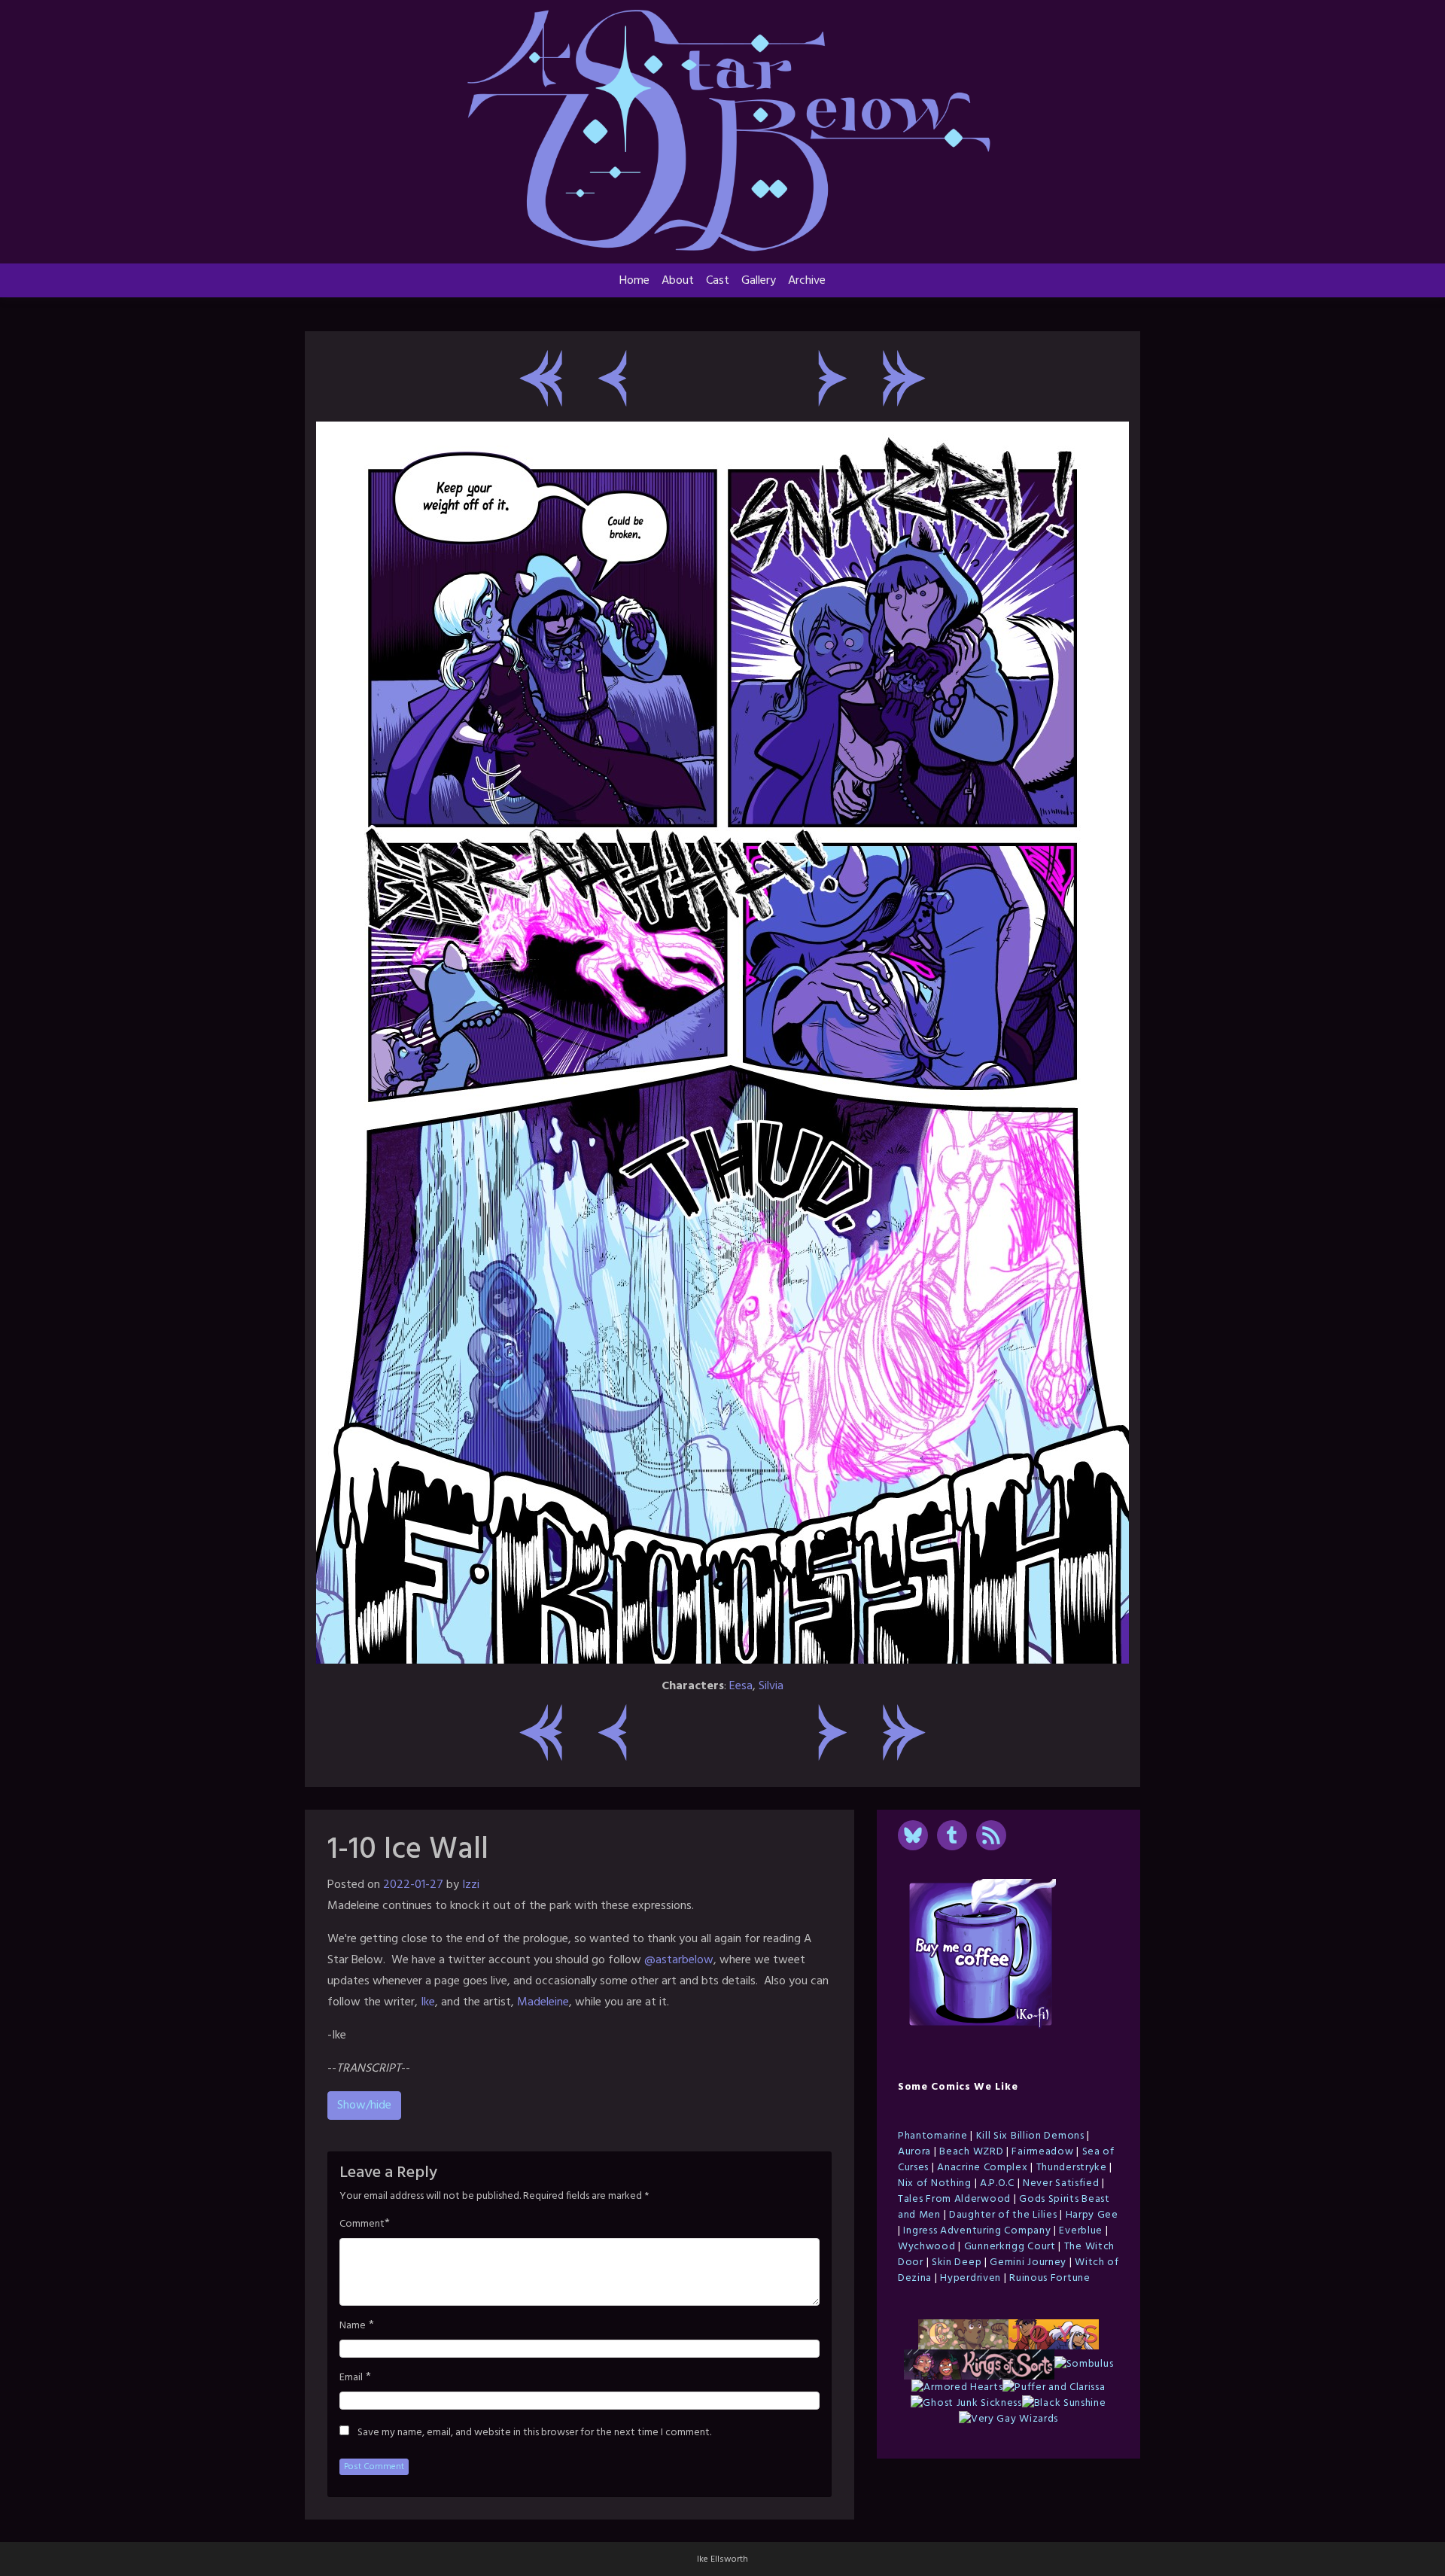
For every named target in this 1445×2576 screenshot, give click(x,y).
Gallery (759, 281)
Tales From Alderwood (954, 2199)
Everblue (1081, 2231)
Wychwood (927, 2247)
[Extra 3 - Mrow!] (904, 378)
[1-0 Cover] (541, 378)
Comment (362, 2224)
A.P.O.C (997, 2183)
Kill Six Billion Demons (1030, 2136)
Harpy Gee (1092, 2215)
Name (353, 2326)
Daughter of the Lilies (1003, 2215)
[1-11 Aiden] (833, 378)
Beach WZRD (971, 2152)
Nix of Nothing (935, 2183)
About (678, 281)
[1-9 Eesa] (612, 378)
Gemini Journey (1028, 2262)
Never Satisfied (1061, 2183)
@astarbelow (679, 1960)
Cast (718, 281)
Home (634, 281)
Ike (428, 2002)
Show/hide (364, 2106)
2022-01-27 (413, 1885)
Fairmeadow (1042, 2152)
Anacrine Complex (982, 2168)
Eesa (741, 1686)
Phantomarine (932, 2136)
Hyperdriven (970, 2278)
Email (351, 2378)
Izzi (471, 1885)
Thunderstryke (1072, 2168)
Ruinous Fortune (1050, 2278)
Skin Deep (957, 2262)
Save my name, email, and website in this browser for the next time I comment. (534, 2433)
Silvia (771, 1686)
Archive (807, 281)
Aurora (914, 2152)
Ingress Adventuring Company (977, 2231)
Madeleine (543, 2002)
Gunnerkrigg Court (1010, 2247)
